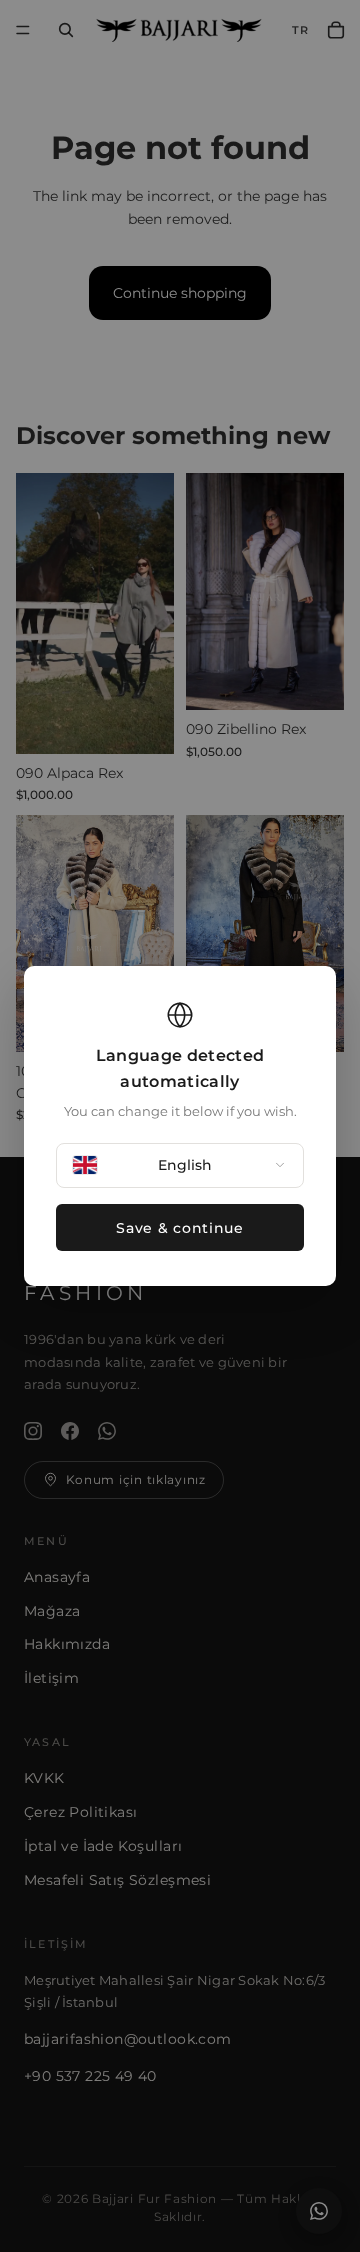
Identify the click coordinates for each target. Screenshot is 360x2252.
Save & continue (180, 1228)
